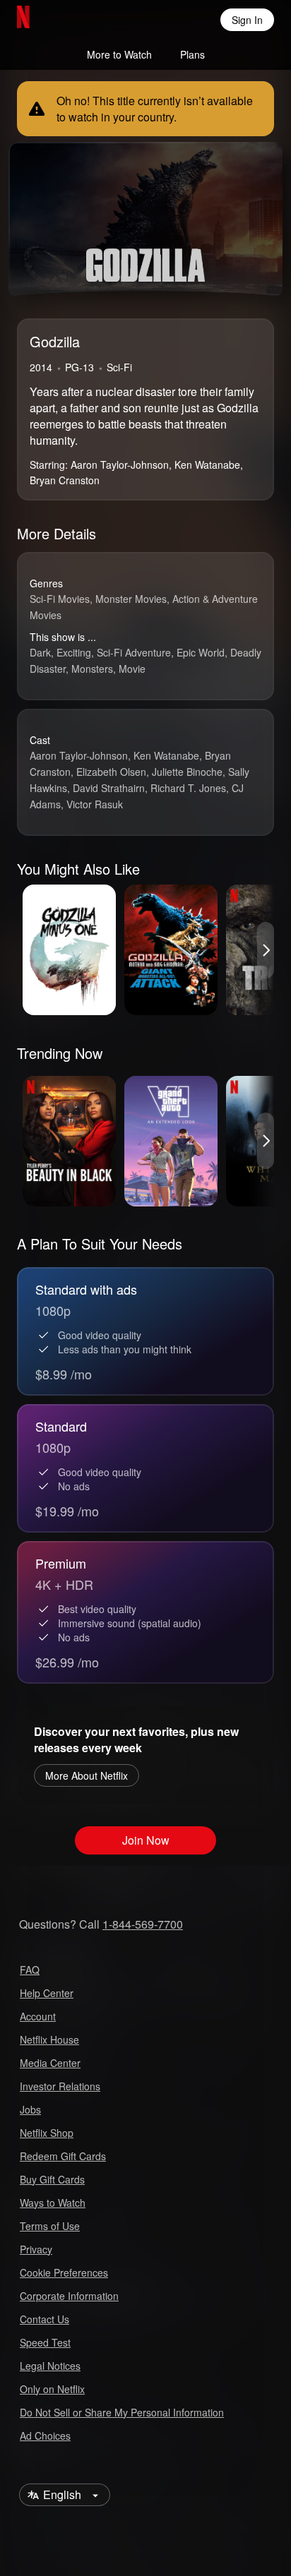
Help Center (47, 1993)
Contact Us (44, 2319)
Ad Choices (45, 2436)
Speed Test (45, 2342)
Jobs (30, 2109)
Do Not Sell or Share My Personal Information (122, 2412)
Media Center (50, 2063)
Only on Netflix (52, 2389)
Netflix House (49, 2039)
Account (38, 2016)
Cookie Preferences (64, 2272)
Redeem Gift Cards (63, 2156)
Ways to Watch (53, 2203)
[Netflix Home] (69, 20)
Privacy (36, 2249)
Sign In (247, 20)
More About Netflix (87, 1775)
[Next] (266, 950)
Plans (192, 54)
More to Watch (119, 54)
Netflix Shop (47, 2133)
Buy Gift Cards (52, 2179)
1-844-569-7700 (143, 1924)
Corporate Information (69, 2296)
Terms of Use (50, 2226)
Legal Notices (50, 2366)
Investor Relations (60, 2086)
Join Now (146, 1840)
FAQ (30, 1970)
